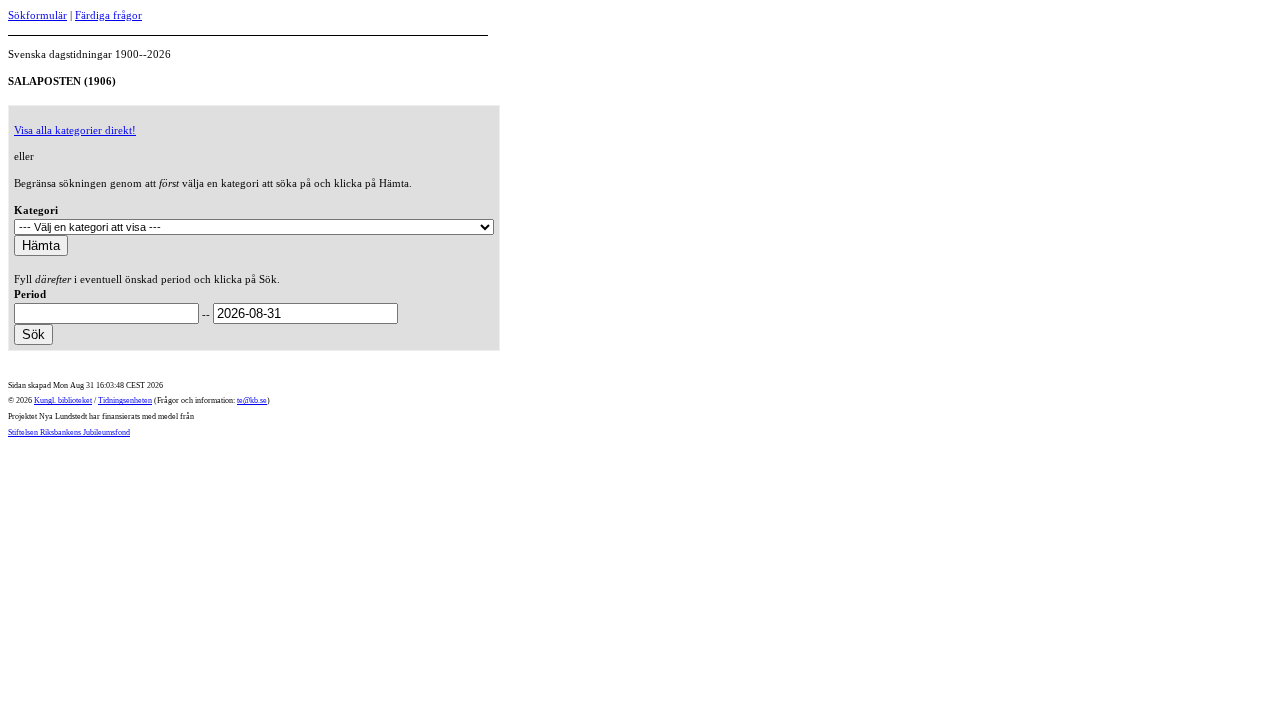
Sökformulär (37, 15)
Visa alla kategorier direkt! (75, 130)
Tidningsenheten (125, 400)
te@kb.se (252, 400)
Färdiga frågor (108, 15)
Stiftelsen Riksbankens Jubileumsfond (69, 432)
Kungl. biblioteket (63, 400)
